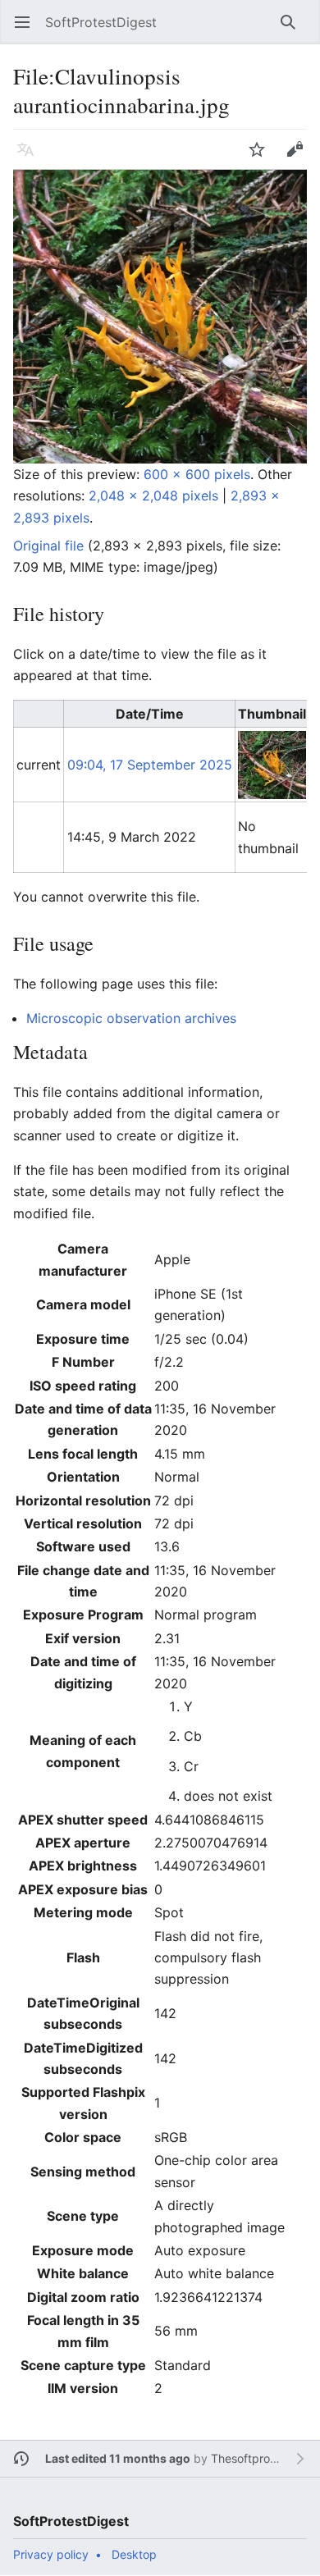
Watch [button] (262, 158)
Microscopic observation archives (131, 1018)
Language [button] (31, 158)
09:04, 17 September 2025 (150, 765)
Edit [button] (299, 158)
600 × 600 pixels (197, 474)
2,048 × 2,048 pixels (153, 496)
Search (293, 30)
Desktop (134, 2554)
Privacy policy (51, 2554)
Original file (48, 546)
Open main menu (27, 30)
